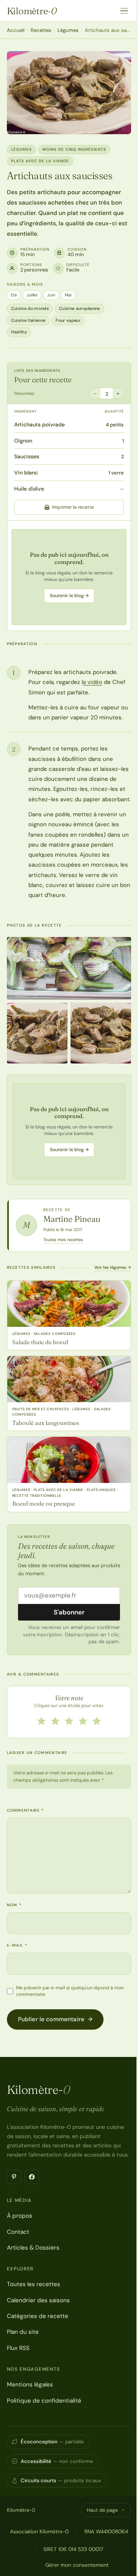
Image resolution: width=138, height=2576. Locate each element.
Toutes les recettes (34, 2284)
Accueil (16, 30)
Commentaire (25, 1810)
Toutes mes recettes (63, 1240)
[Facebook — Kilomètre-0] (32, 2177)
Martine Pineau (72, 1219)
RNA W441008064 (106, 2531)
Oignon (23, 441)
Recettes (41, 30)
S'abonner (69, 1612)
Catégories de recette (38, 2316)
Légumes (68, 30)
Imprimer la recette (73, 507)
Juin (51, 295)
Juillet (32, 295)
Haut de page (102, 2510)
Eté (14, 295)
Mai (68, 295)
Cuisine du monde (30, 308)
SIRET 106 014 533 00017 (73, 2549)
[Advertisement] (69, 577)
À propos (20, 2216)
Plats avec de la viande (40, 161)
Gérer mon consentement (77, 2565)
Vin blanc (26, 473)
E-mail (17, 1945)
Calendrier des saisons (38, 2300)
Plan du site (23, 2332)
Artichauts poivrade (39, 424)
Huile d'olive (29, 489)
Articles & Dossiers (33, 2248)
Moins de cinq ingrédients (74, 149)
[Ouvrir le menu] (124, 11)
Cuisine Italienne (28, 320)
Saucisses (27, 456)
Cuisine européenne (80, 308)
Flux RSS (18, 2348)
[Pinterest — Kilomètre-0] (14, 2177)
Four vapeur (68, 320)
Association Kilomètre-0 (39, 2531)
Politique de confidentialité (44, 2401)
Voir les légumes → (113, 1267)
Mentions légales (30, 2385)
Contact (18, 2232)
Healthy (19, 332)
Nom (14, 1905)
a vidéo (93, 682)
